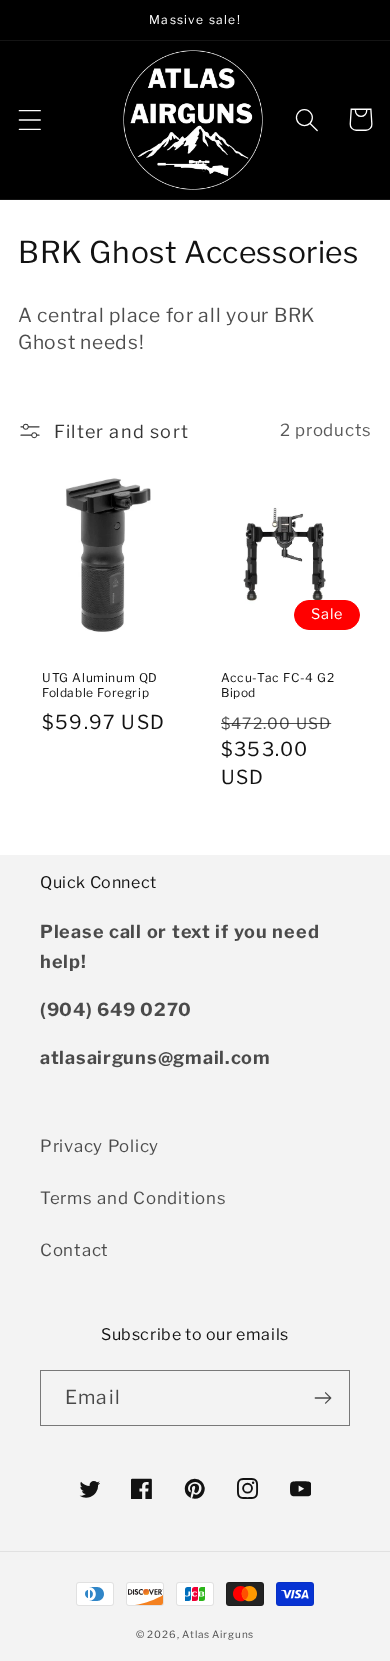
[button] (30, 119)
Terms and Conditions (133, 1198)
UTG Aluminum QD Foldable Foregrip (100, 685)
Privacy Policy (99, 1146)
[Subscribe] (322, 1398)
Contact (74, 1250)
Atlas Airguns (218, 1634)
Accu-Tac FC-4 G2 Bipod (278, 685)
